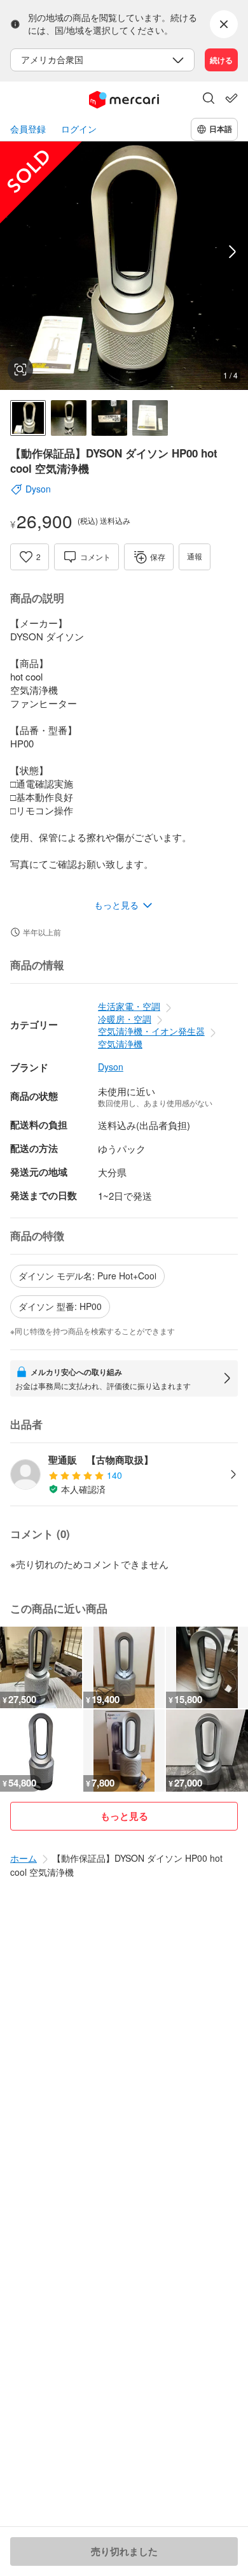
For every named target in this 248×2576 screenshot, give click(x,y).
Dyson (111, 1067)
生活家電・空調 (129, 1006)
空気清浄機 (120, 1044)
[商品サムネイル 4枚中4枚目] (150, 418)
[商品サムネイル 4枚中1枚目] (28, 418)
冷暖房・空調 (125, 1019)
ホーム (24, 1858)
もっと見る (124, 1816)
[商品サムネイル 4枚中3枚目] (109, 418)
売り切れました (124, 2551)
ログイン (79, 129)
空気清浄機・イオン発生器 (151, 1031)
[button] (209, 99)
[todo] (231, 98)
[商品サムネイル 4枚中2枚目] (69, 418)
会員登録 (28, 129)
